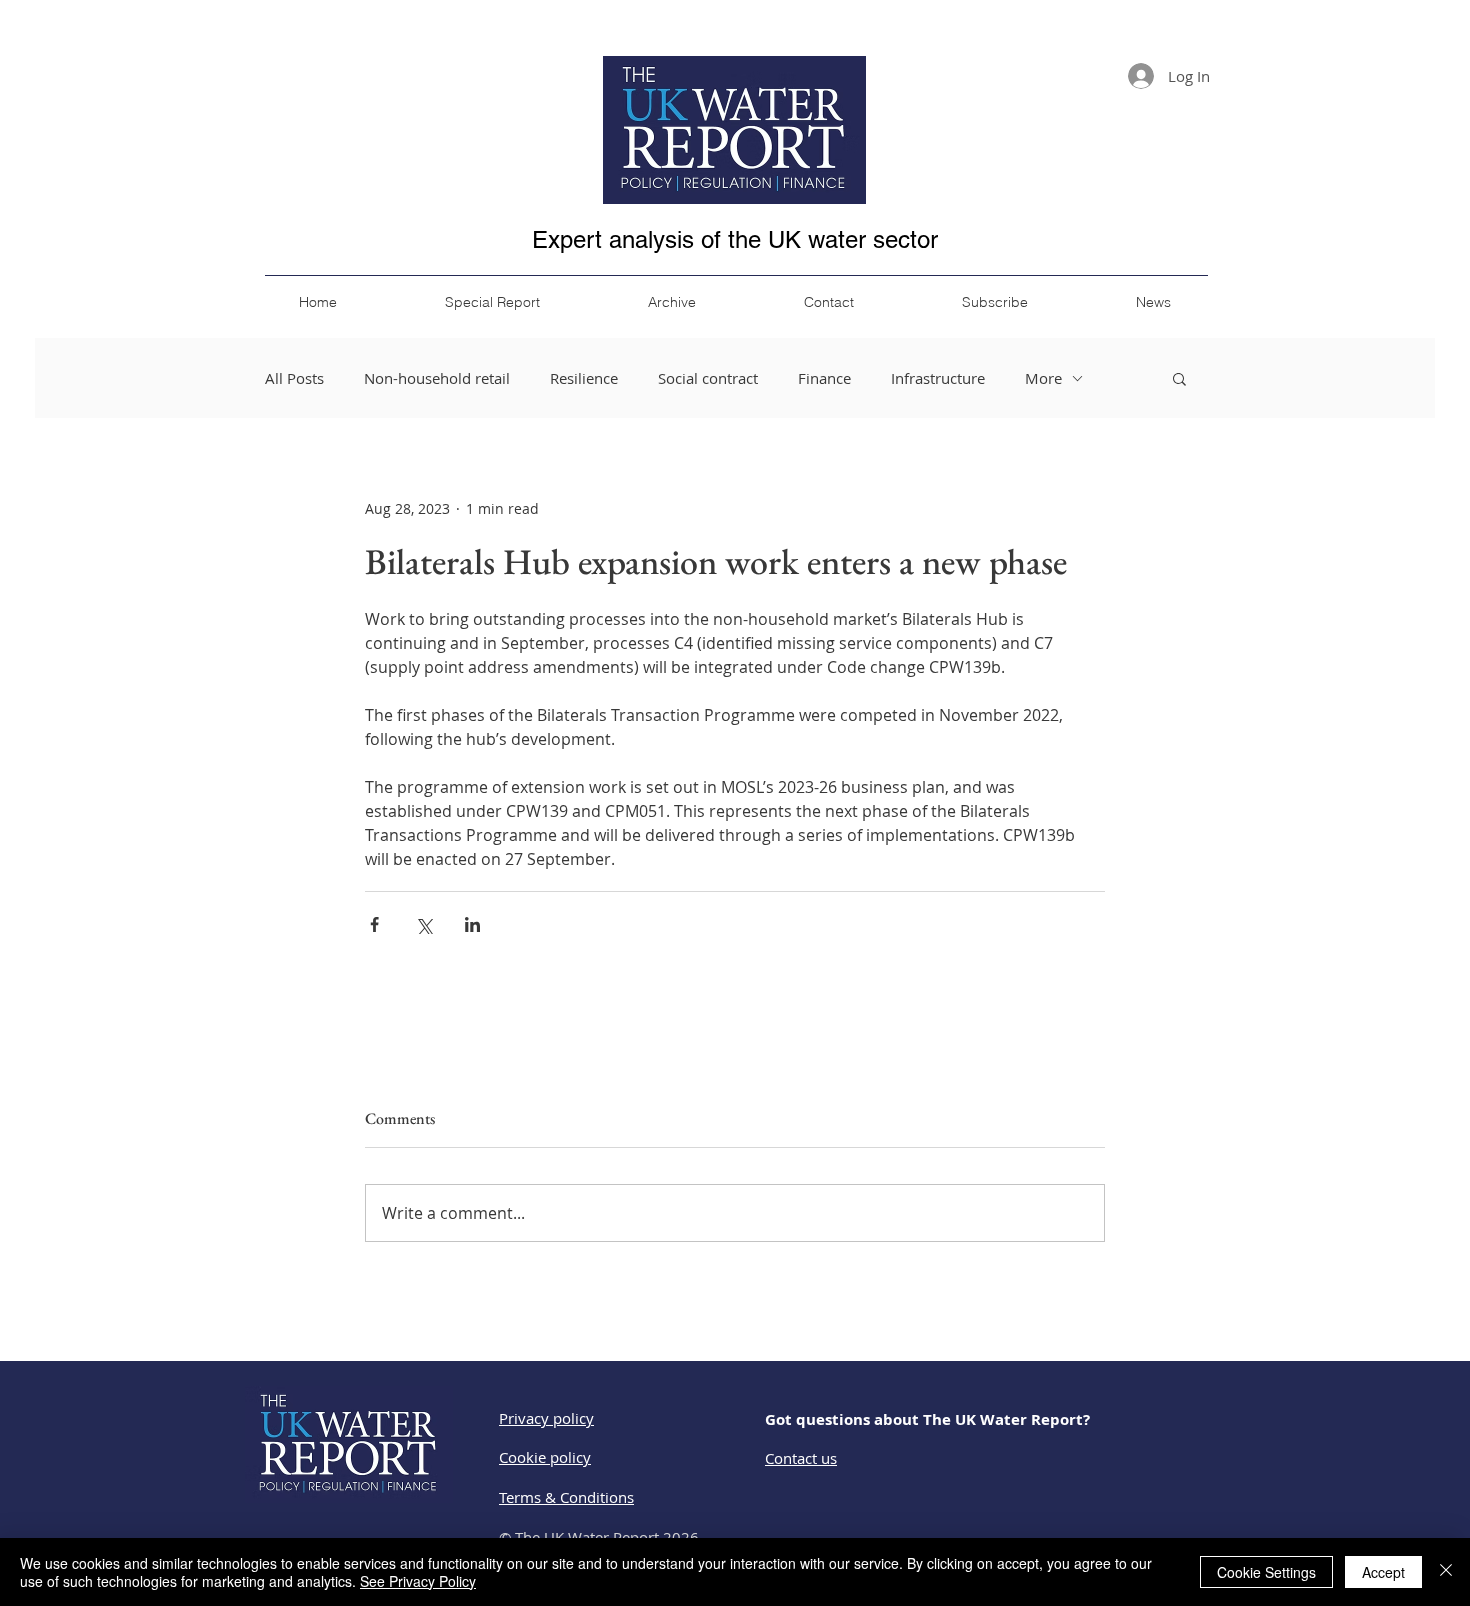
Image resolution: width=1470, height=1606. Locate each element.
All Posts (294, 378)
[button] (1179, 378)
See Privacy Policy (418, 1581)
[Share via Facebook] (374, 924)
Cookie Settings (1266, 1572)
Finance (824, 378)
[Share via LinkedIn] (472, 924)
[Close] (1446, 1572)
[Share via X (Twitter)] (423, 924)
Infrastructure (938, 378)
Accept (1383, 1572)
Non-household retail (437, 378)
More (1043, 378)
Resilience (584, 378)
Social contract (708, 378)
